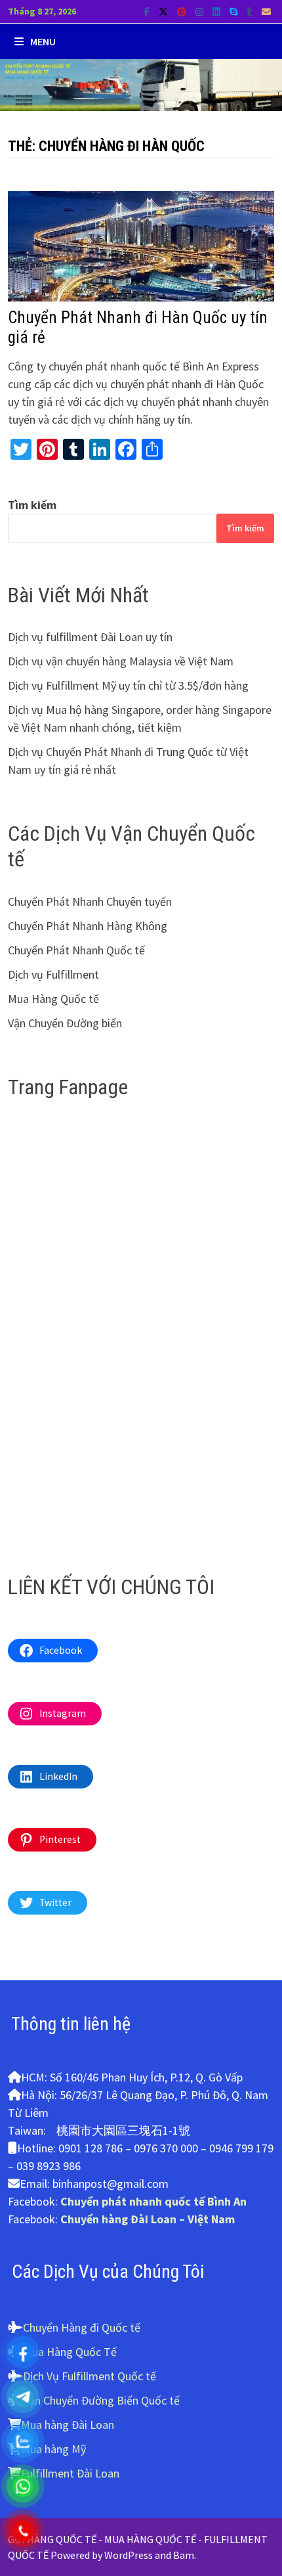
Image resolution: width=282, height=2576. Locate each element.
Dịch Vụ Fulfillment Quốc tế (90, 2376)
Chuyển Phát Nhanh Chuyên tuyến (90, 901)
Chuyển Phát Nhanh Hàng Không (88, 926)
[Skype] (235, 11)
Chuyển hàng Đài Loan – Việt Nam (148, 2219)
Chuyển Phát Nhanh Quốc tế (76, 950)
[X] (165, 11)
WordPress (129, 2555)
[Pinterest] (183, 11)
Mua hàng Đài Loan (68, 2425)
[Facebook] (148, 11)
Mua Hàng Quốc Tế (70, 2352)
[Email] (266, 11)
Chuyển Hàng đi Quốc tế (82, 2327)
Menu (43, 41)
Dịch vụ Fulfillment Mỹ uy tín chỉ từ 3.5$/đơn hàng (128, 685)
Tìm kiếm (32, 505)
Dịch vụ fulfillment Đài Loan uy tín (90, 637)
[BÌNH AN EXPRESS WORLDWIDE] (141, 84)
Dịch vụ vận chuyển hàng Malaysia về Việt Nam (121, 661)
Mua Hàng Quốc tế (53, 999)
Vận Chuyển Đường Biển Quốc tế (101, 2400)
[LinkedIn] (218, 11)
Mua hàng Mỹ (53, 2449)
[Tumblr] (251, 11)
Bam (184, 2555)
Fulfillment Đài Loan (70, 2473)
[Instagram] (201, 11)
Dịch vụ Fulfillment (53, 974)
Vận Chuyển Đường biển (65, 1023)
